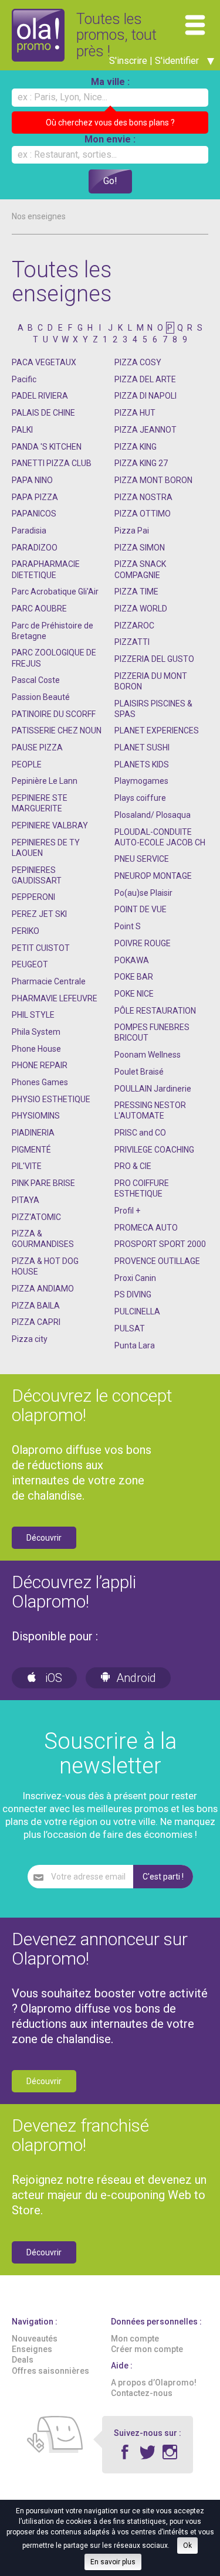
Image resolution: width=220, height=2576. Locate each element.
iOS (52, 1678)
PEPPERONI (33, 897)
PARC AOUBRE (39, 609)
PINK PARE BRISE (43, 1183)
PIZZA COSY (138, 362)
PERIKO (26, 931)
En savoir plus (113, 2562)
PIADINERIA (33, 1133)
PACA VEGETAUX (44, 362)
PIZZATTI (132, 642)
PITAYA (26, 1200)
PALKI (22, 430)
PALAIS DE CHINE (43, 413)
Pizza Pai (132, 531)
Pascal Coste (36, 680)
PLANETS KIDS (142, 764)
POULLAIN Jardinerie (153, 1089)
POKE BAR (134, 977)
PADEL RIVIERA (40, 396)
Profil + (127, 1211)
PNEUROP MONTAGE (153, 876)
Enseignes (32, 2349)
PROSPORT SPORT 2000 (160, 1244)
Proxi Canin (135, 1278)
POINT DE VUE (141, 909)
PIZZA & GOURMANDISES (43, 1239)
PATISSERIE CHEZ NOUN (57, 730)
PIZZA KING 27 (141, 463)
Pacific (24, 379)
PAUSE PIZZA (37, 747)
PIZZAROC (134, 626)
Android (136, 1678)
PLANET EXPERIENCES (157, 730)
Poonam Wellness (148, 1055)
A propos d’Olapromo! (154, 2383)
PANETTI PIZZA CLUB (52, 463)
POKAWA (132, 960)
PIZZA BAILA (36, 1306)
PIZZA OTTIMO (143, 514)
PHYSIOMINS (36, 1116)
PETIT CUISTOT (41, 948)
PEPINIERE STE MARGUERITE (40, 803)
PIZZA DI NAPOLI (145, 396)
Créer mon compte (147, 2349)
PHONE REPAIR (40, 1065)
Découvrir (44, 1538)
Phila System (36, 1032)
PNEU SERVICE (142, 859)
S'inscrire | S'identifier (155, 61)
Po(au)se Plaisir (143, 893)
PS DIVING (133, 1294)
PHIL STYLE (33, 1015)
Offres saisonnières (50, 2371)
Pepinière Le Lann (45, 781)
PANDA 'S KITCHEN (47, 447)
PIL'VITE (27, 1166)
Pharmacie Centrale (49, 981)
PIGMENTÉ (31, 1150)
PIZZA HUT (135, 413)
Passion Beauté (41, 697)
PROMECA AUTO (146, 1228)
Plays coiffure (140, 798)
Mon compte (135, 2339)
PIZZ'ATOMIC (36, 1217)
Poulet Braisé (139, 1072)
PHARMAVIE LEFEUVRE (55, 998)
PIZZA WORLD (141, 609)
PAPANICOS (34, 514)
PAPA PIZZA (35, 497)
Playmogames (141, 781)
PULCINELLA (137, 1311)
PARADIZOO (35, 548)
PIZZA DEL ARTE (145, 379)
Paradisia (29, 531)
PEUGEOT (30, 964)
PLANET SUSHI (142, 747)
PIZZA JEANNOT (145, 430)
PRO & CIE (133, 1166)
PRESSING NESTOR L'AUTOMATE (150, 1110)
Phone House (36, 1049)
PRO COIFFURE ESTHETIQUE (142, 1188)
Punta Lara (135, 1345)
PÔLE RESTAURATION (155, 1011)
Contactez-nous (142, 2393)
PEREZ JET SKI (39, 914)
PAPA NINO (32, 480)
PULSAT (130, 1328)
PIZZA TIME (136, 592)
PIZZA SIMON (140, 548)
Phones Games (40, 1082)
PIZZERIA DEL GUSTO (154, 659)
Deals (23, 2360)
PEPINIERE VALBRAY (50, 825)
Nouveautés (35, 2339)
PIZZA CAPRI (36, 1322)
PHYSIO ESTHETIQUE (51, 1099)
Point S (128, 926)
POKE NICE (134, 994)
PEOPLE (27, 764)
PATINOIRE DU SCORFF (54, 714)
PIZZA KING (136, 447)
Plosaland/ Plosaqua (153, 815)
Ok (187, 2546)
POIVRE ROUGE (143, 943)
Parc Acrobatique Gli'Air (55, 592)
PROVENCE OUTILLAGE (157, 1261)
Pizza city (30, 1339)
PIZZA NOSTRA (143, 497)
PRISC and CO (140, 1133)
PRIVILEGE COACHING (154, 1150)
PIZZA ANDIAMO (43, 1289)
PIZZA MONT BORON (153, 480)
